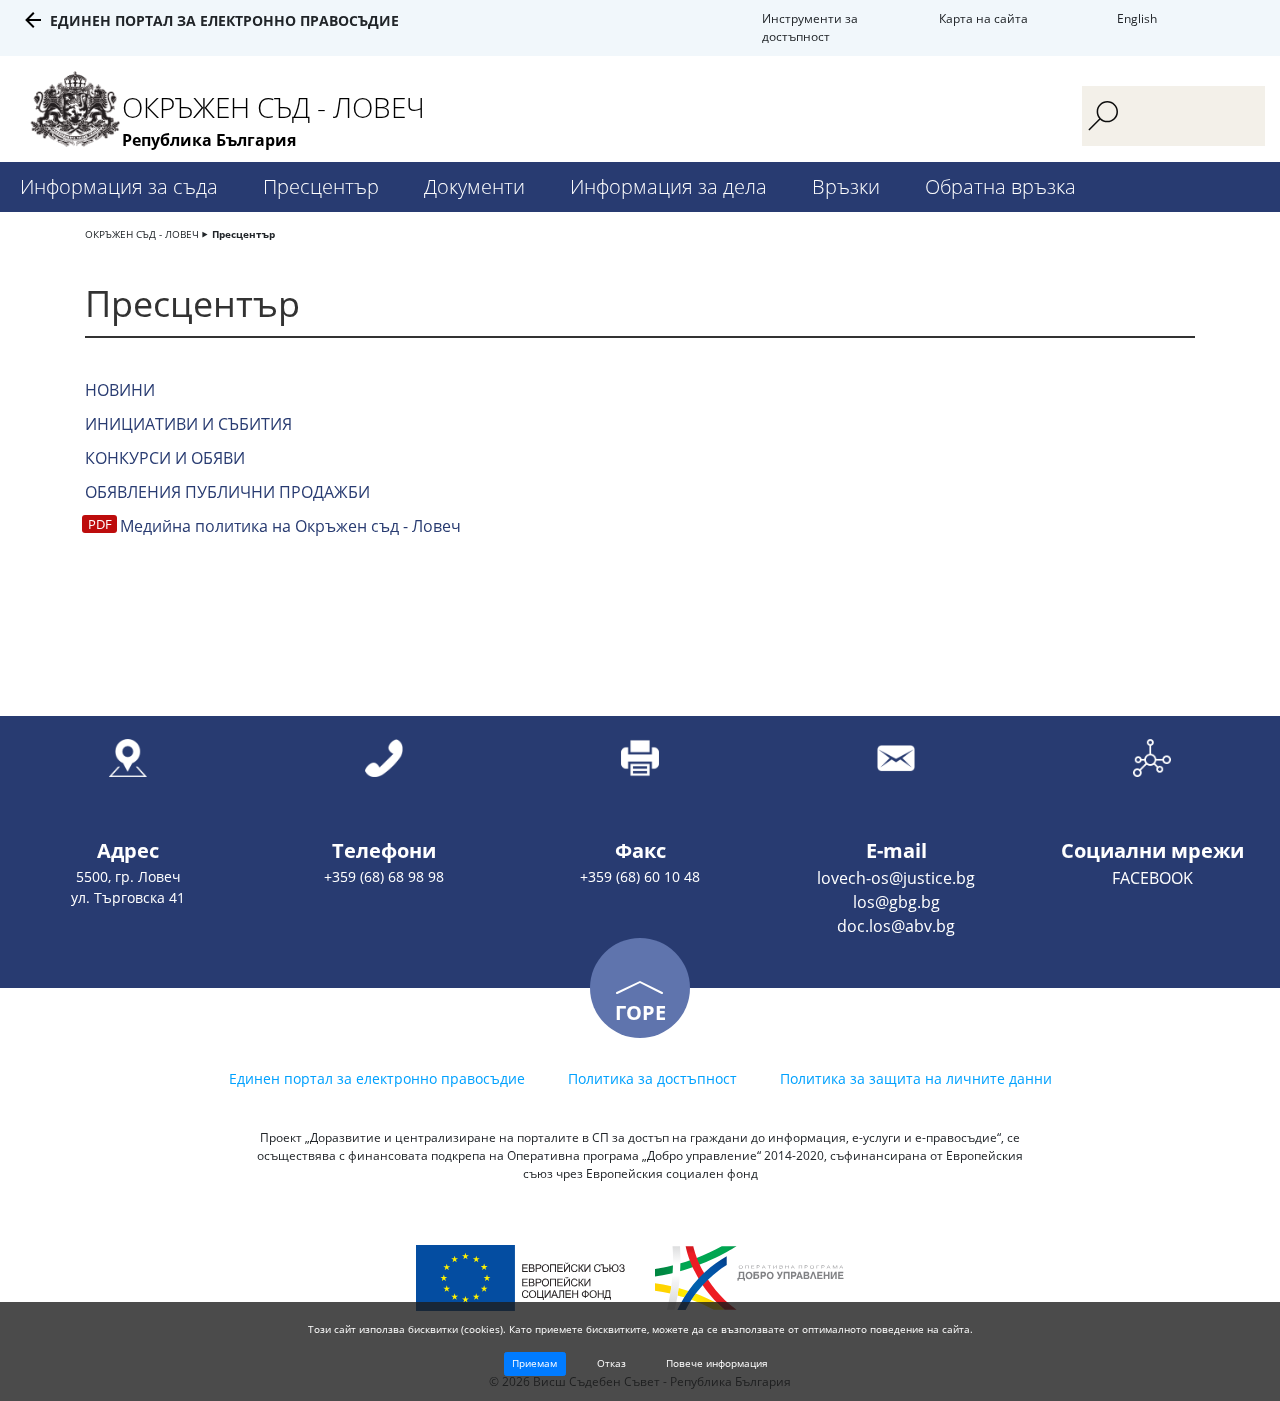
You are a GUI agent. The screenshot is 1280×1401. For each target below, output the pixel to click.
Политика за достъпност (652, 1078)
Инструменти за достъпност (810, 27)
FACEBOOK (1152, 878)
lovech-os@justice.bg (896, 878)
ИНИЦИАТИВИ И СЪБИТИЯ (188, 424)
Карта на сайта (983, 18)
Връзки (846, 186)
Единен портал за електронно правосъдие (224, 20)
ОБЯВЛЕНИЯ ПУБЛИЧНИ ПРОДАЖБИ (227, 492)
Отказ (611, 1363)
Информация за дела (668, 186)
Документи (474, 186)
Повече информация (717, 1363)
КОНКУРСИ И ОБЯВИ (165, 458)
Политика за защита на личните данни (916, 1078)
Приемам (534, 1363)
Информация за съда (119, 186)
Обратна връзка (1000, 186)
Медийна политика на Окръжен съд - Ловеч (290, 526)
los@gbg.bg (896, 902)
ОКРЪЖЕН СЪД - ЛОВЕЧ (142, 234)
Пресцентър (321, 186)
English (1137, 18)
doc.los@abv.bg (896, 926)
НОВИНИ (120, 390)
